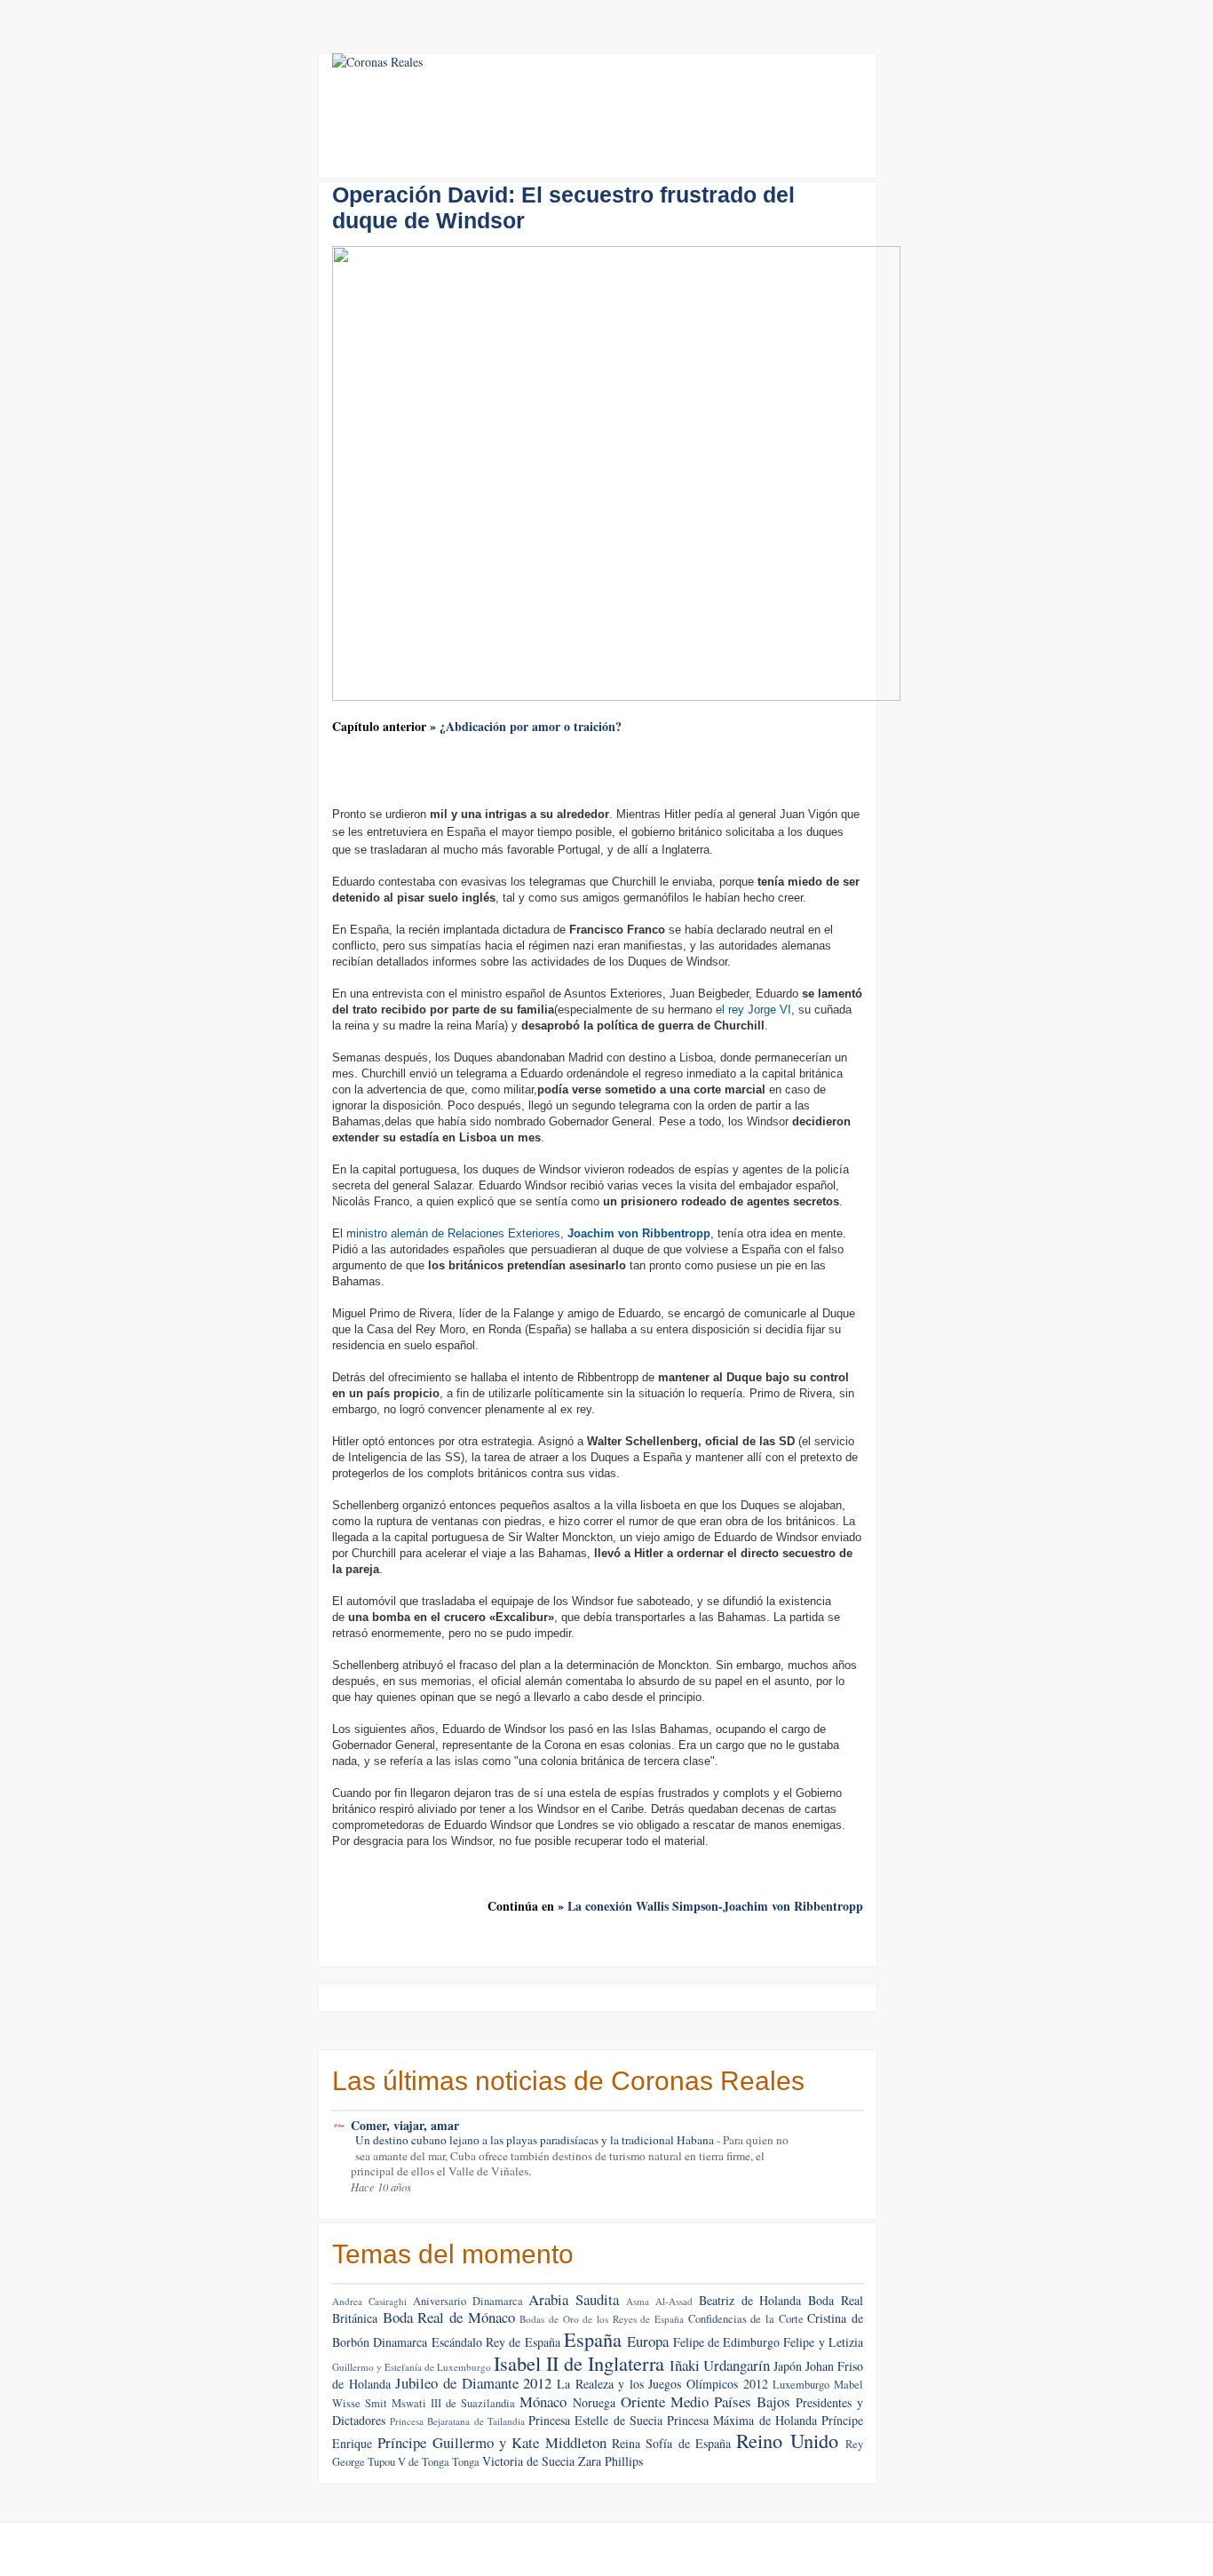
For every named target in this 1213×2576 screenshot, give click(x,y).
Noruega (594, 2402)
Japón (788, 2366)
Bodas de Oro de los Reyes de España (602, 2319)
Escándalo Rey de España (496, 2342)
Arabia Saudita (574, 2299)
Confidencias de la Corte (746, 2319)
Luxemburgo (801, 2385)
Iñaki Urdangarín (720, 2365)
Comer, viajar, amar (405, 2125)
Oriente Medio (665, 2401)
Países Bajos (752, 2401)
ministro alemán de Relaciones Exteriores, (528, 1233)
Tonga (466, 2462)
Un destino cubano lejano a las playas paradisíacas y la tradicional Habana (536, 2140)
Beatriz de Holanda (750, 2300)
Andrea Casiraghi (369, 2301)
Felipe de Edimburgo (727, 2342)
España (593, 2339)
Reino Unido (787, 2440)
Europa (648, 2341)
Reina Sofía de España (671, 2443)
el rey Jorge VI (753, 1010)
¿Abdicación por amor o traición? (531, 726)
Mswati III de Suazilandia (453, 2403)
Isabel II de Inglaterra (579, 2363)
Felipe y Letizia (823, 2342)
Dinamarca (400, 2342)
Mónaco (543, 2401)
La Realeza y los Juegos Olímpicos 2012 (662, 2384)
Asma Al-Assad (659, 2301)
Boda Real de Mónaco (449, 2317)
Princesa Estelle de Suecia (595, 2420)
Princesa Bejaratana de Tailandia (457, 2421)
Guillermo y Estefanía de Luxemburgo (412, 2367)
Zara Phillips (610, 2461)
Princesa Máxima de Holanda (742, 2420)
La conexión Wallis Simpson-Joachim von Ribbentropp (715, 1906)
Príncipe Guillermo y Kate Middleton (492, 2442)
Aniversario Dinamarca (468, 2301)
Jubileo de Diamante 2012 (473, 2383)
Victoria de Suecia (528, 2461)
